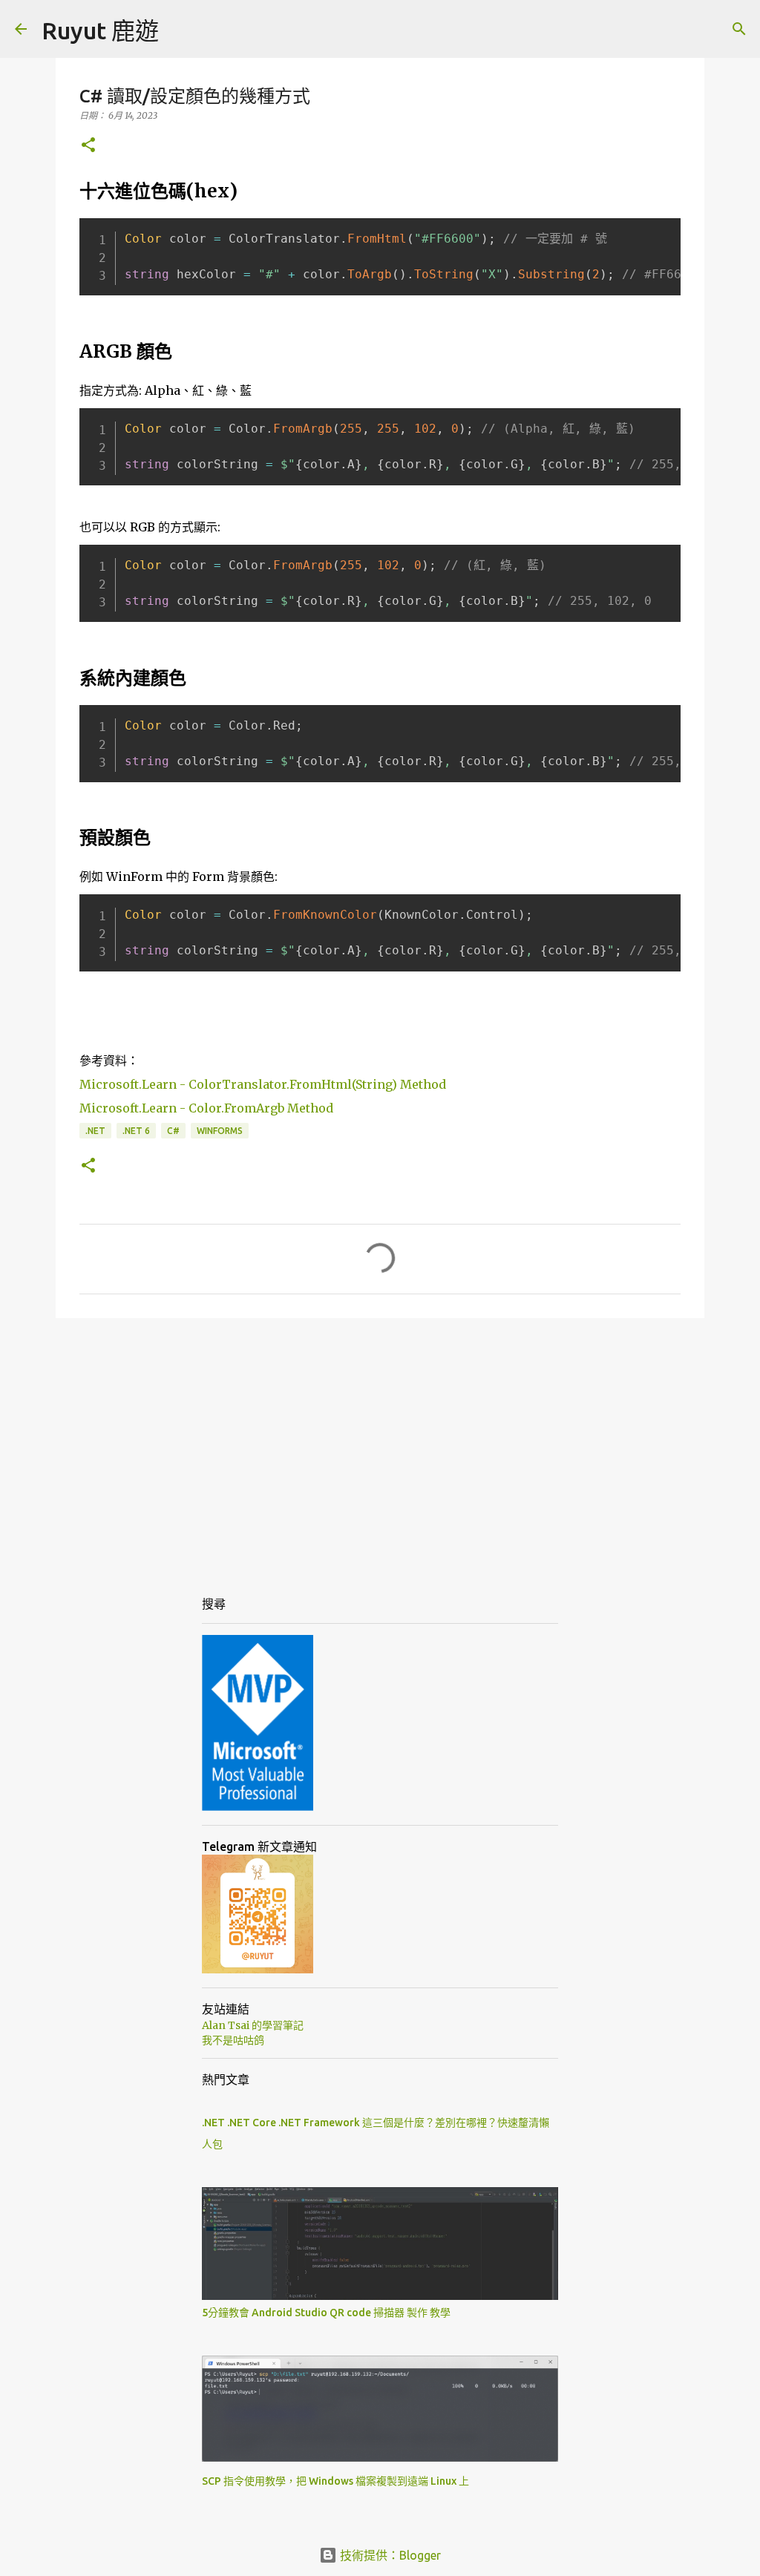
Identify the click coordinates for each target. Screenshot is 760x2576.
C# (173, 1131)
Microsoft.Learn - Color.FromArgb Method (206, 1108)
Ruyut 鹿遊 (100, 30)
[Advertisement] (380, 1444)
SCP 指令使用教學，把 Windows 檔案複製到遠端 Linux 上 (335, 2481)
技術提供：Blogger (389, 2555)
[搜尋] (739, 29)
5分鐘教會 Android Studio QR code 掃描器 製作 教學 (326, 2313)
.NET (95, 1131)
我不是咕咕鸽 (233, 2040)
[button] (88, 146)
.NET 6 (136, 1131)
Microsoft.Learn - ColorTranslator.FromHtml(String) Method (263, 1084)
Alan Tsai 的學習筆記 (253, 2025)
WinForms (220, 1131)
